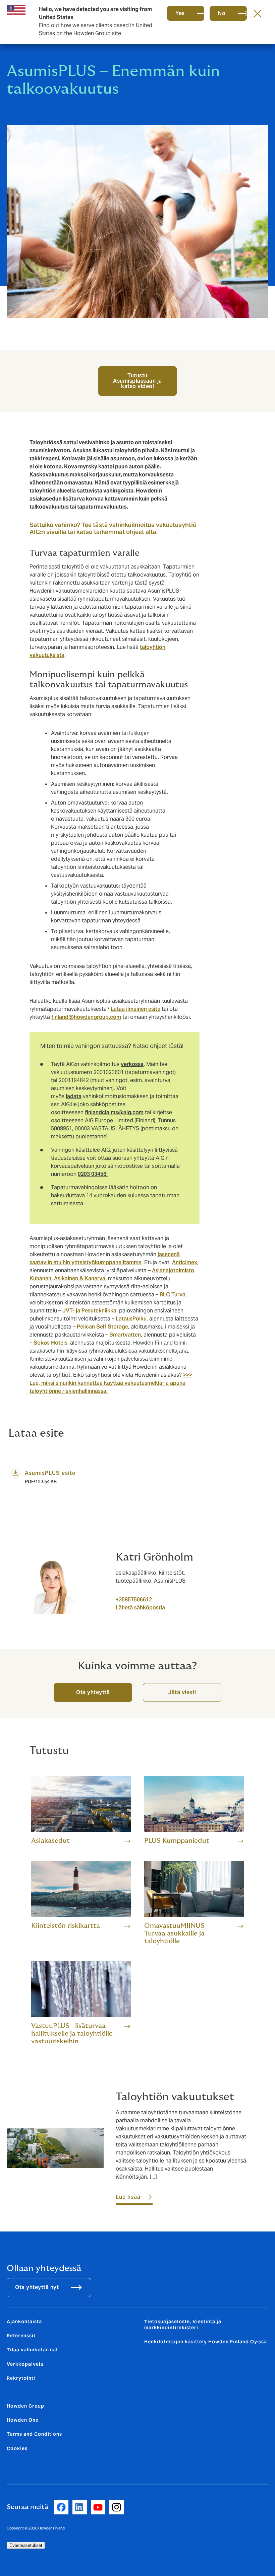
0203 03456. (93, 1174)
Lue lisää (128, 2197)
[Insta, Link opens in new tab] (117, 2507)
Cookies (17, 2448)
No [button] (222, 13)
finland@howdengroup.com (86, 1017)
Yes (180, 13)
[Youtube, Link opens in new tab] (98, 2507)
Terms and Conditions (34, 2434)
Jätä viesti (182, 1692)
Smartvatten (125, 1335)
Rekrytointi (21, 2378)
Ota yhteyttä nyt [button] (37, 2287)
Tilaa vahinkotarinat (32, 2350)
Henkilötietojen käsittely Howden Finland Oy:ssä (206, 2342)
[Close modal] (258, 13)
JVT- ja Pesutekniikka (89, 1311)
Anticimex (185, 1262)
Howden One (23, 2420)
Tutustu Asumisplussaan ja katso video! (137, 381)
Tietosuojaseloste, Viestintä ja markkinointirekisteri (183, 2325)
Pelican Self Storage (102, 1327)
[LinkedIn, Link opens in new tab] (80, 2507)
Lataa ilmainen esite (135, 1009)
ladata (74, 1096)
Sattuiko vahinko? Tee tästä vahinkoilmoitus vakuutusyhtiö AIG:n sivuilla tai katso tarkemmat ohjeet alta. (113, 528)
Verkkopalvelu (25, 2364)
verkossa (132, 1064)
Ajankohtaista (24, 2322)
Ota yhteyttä (93, 1692)
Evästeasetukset (26, 2545)
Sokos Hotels (50, 1343)
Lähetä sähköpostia (140, 1608)
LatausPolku (131, 1319)
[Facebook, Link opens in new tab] (61, 2507)
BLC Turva (173, 1295)
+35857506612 (134, 1600)
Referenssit (21, 2336)
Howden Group (25, 2406)
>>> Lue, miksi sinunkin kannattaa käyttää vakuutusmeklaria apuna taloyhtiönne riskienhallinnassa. (111, 1383)
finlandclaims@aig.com (114, 1112)
